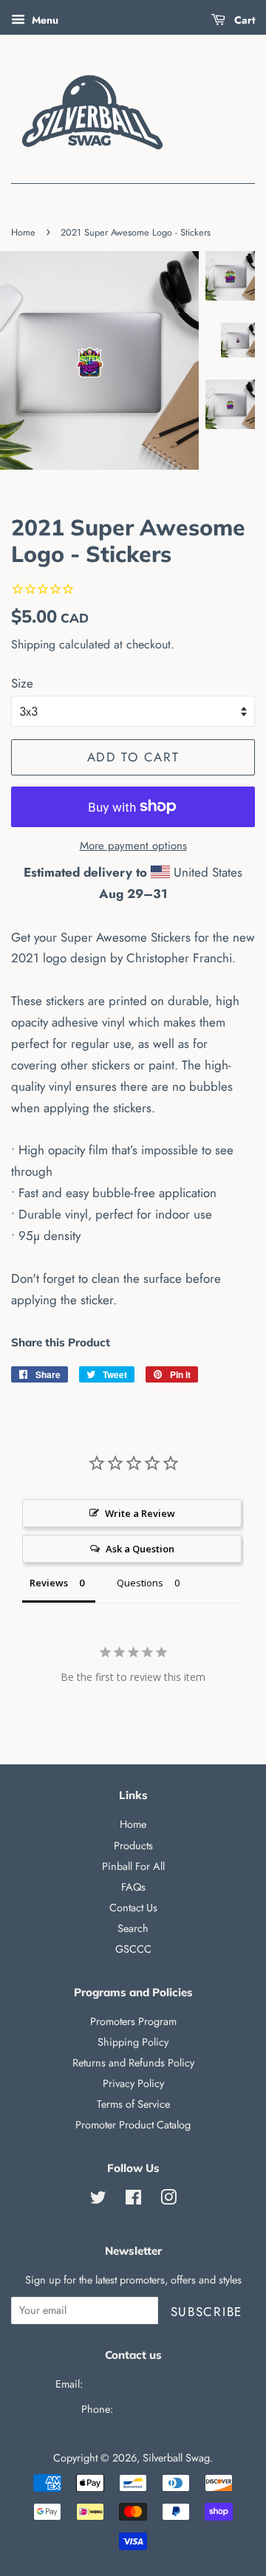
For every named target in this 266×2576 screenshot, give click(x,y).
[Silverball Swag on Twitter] (98, 2200)
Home (23, 232)
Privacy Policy (133, 2083)
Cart (243, 20)
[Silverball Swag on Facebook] (133, 2200)
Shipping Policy (133, 2042)
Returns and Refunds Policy (133, 2063)
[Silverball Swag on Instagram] (168, 2200)
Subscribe (207, 2312)
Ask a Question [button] (140, 1549)
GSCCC (133, 1949)
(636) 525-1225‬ (151, 2409)
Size (22, 683)
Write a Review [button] (140, 1513)
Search (133, 1928)
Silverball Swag (176, 2458)
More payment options (133, 846)
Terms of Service (133, 2104)
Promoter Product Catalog (133, 2125)
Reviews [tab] (49, 1583)
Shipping (33, 644)
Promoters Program (133, 2021)
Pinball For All (133, 1866)
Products (133, 1846)
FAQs (133, 1887)
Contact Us (133, 1908)
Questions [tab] (140, 1583)
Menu (44, 20)
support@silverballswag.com (149, 2384)
